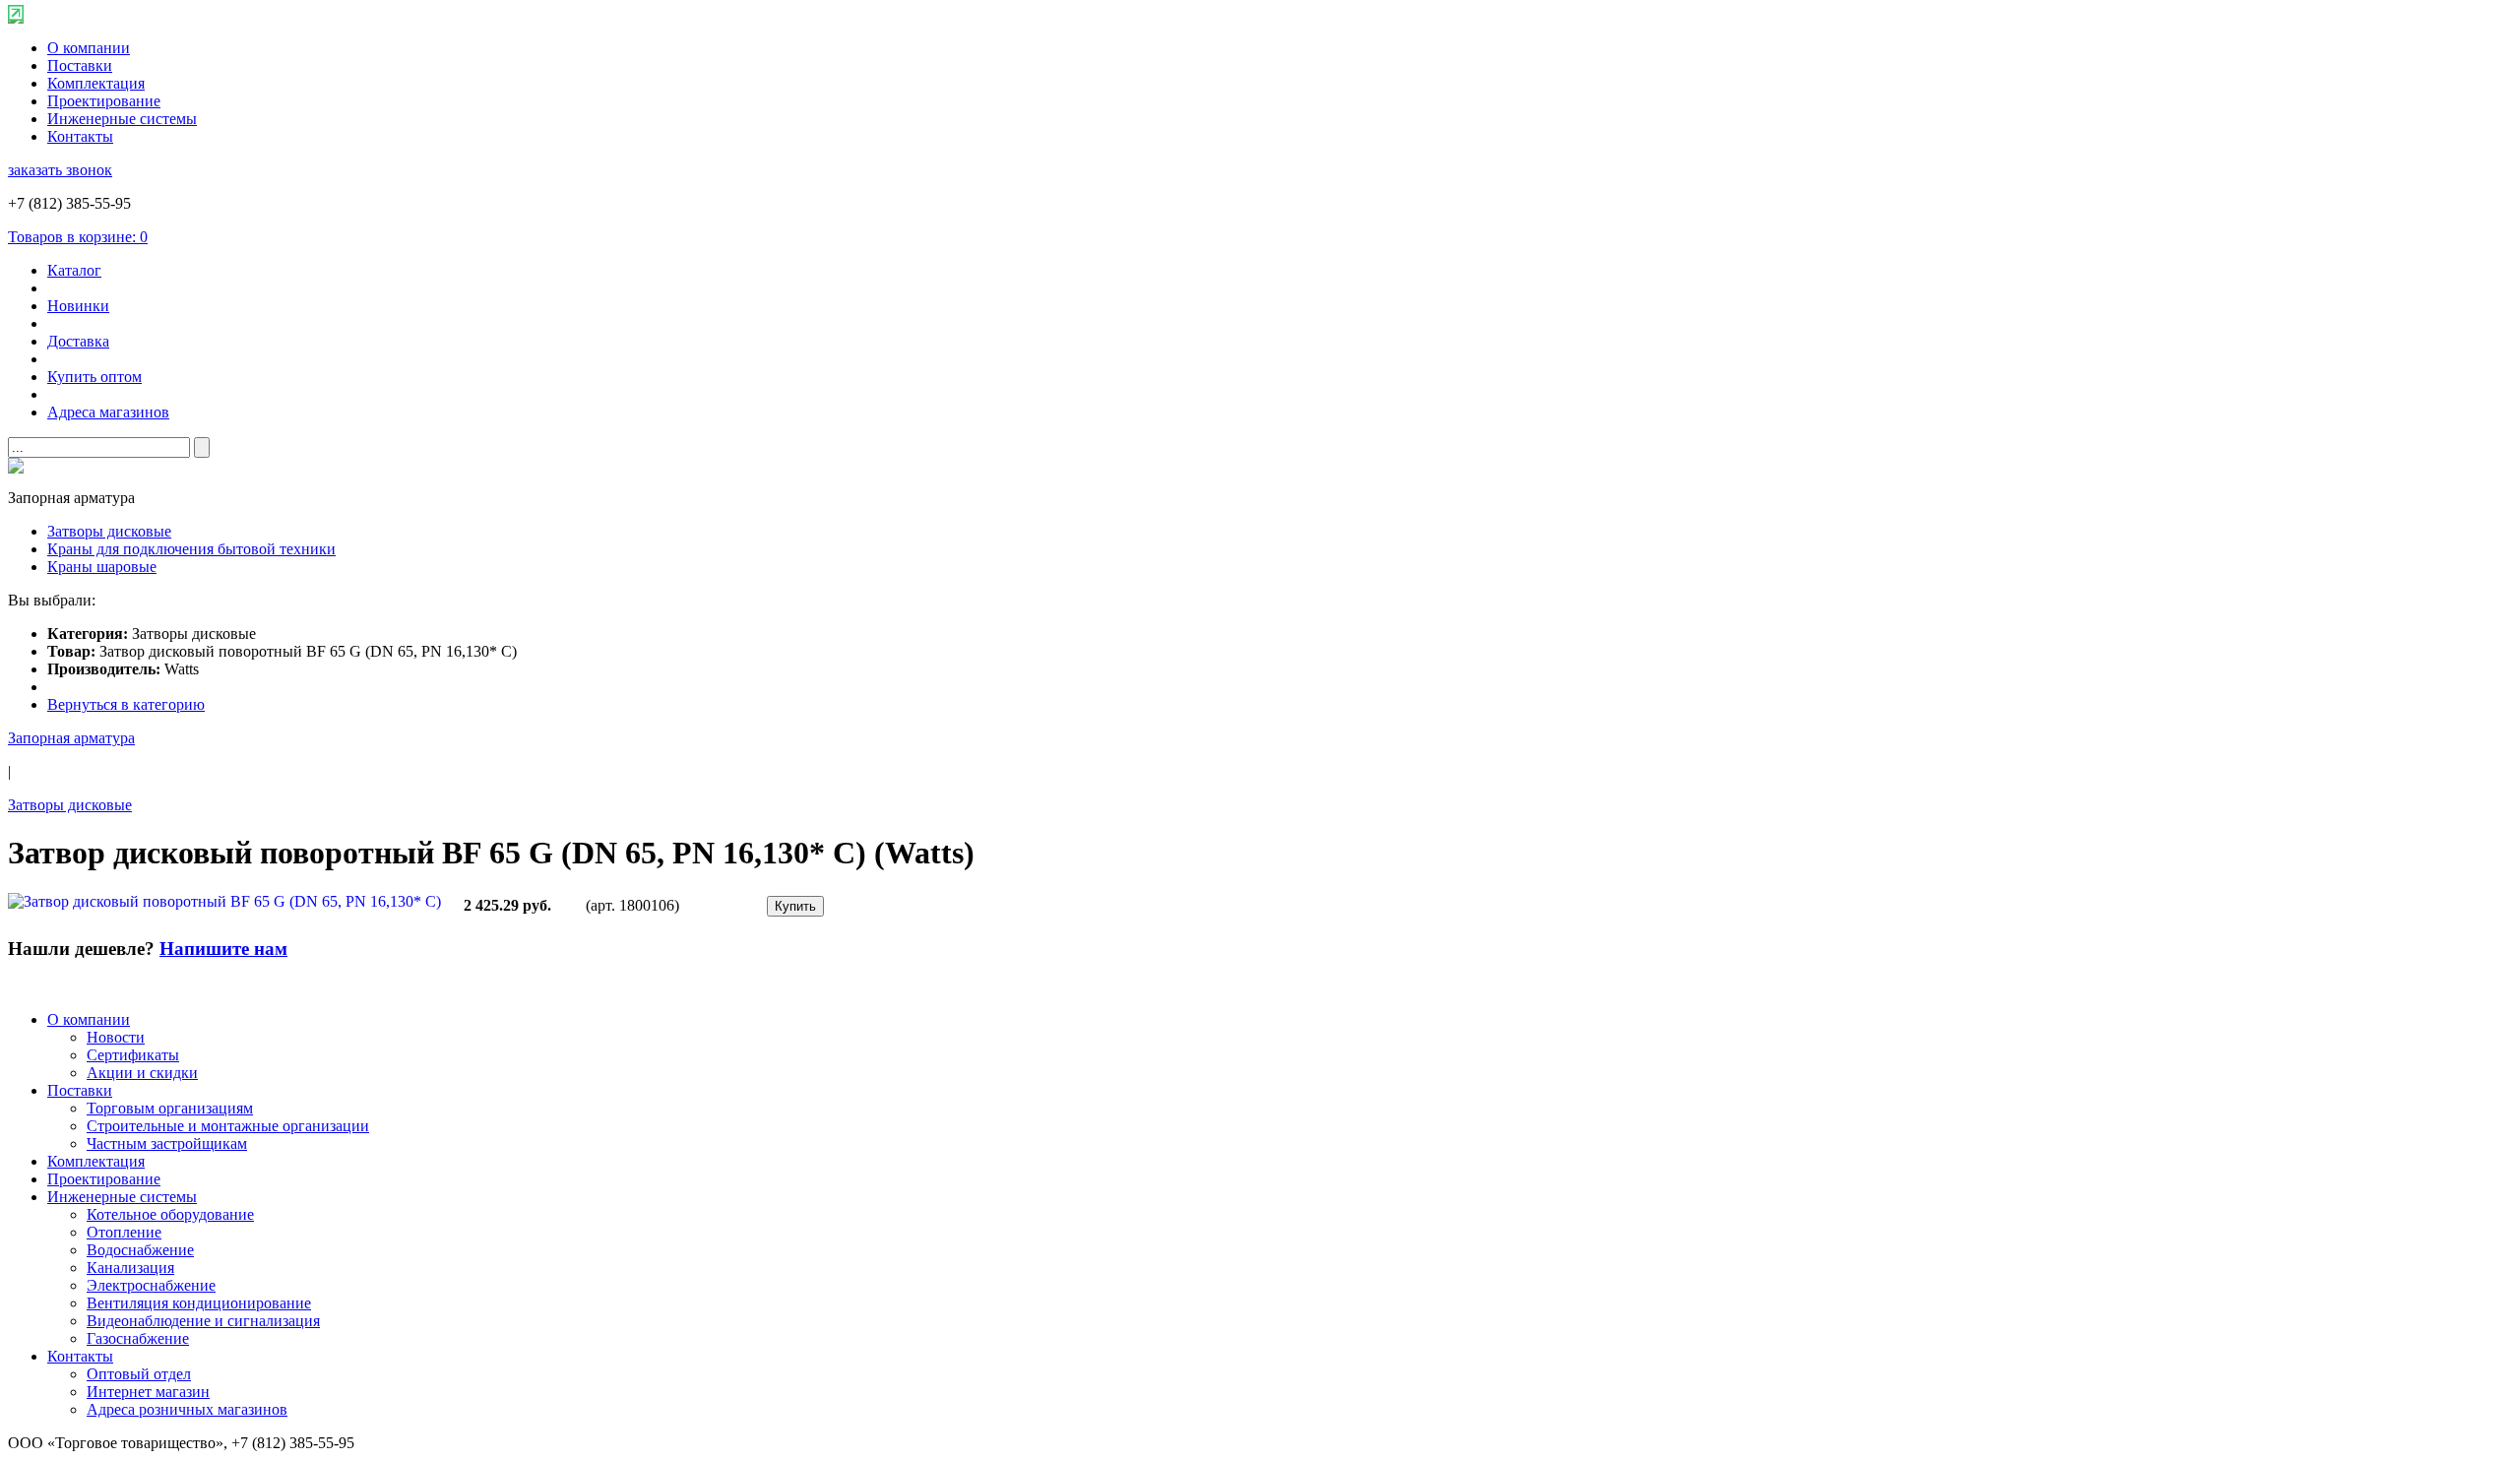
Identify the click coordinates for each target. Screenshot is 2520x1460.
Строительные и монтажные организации (228, 1126)
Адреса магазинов (108, 412)
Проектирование (104, 101)
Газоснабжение (138, 1338)
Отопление (124, 1232)
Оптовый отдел (139, 1374)
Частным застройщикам (167, 1143)
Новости (116, 1037)
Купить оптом (94, 377)
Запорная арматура (71, 738)
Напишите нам (223, 949)
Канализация (130, 1268)
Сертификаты (133, 1055)
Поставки (80, 65)
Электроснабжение (151, 1285)
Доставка (78, 341)
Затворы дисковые (109, 531)
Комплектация (96, 83)
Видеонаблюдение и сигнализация (203, 1321)
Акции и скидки (142, 1073)
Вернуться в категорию (126, 704)
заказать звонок (60, 170)
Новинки (78, 306)
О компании (89, 48)
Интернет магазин (148, 1392)
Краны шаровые (102, 567)
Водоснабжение (140, 1250)
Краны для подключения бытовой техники (191, 549)
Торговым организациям (170, 1108)
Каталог (74, 270)
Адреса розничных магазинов (187, 1409)
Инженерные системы (122, 119)
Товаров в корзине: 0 (78, 237)
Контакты (80, 136)
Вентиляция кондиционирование (199, 1303)
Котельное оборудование (170, 1214)
